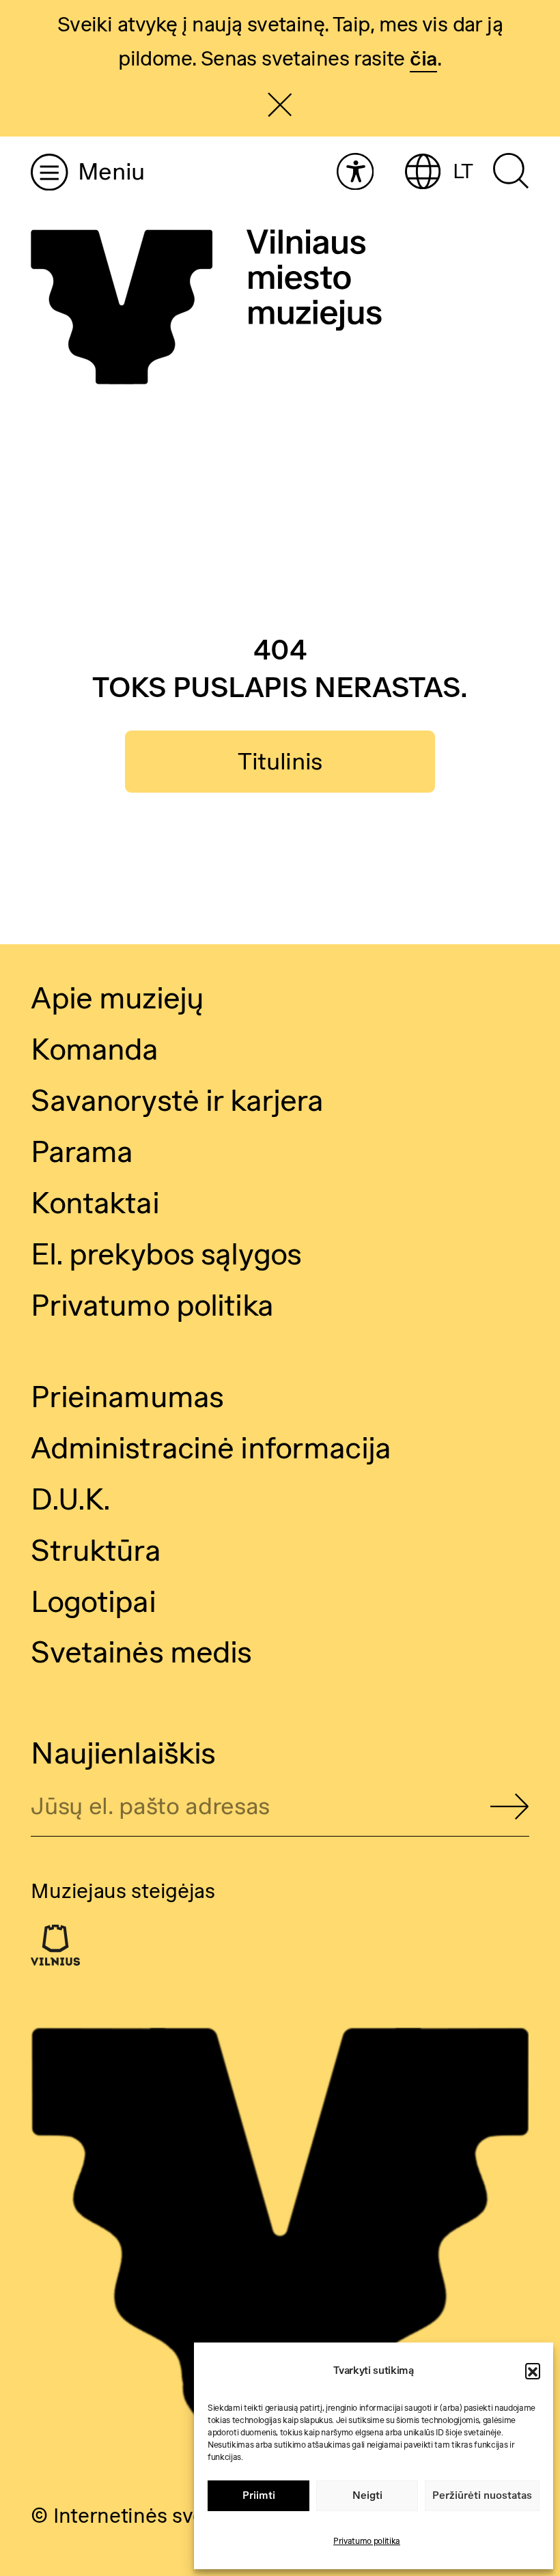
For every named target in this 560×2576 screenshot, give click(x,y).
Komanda (94, 1049)
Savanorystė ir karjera (177, 1100)
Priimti (259, 2495)
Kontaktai (95, 1202)
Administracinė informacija (211, 1447)
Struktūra (95, 1550)
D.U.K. (70, 1499)
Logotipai (93, 1601)
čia (423, 58)
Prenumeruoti (510, 1808)
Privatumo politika (367, 2541)
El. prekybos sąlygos (166, 1254)
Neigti (367, 2495)
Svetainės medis (141, 1652)
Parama (82, 1151)
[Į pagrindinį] (206, 308)
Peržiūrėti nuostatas (482, 2495)
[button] (533, 2370)
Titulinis (280, 761)
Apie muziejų (117, 997)
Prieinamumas (127, 1396)
